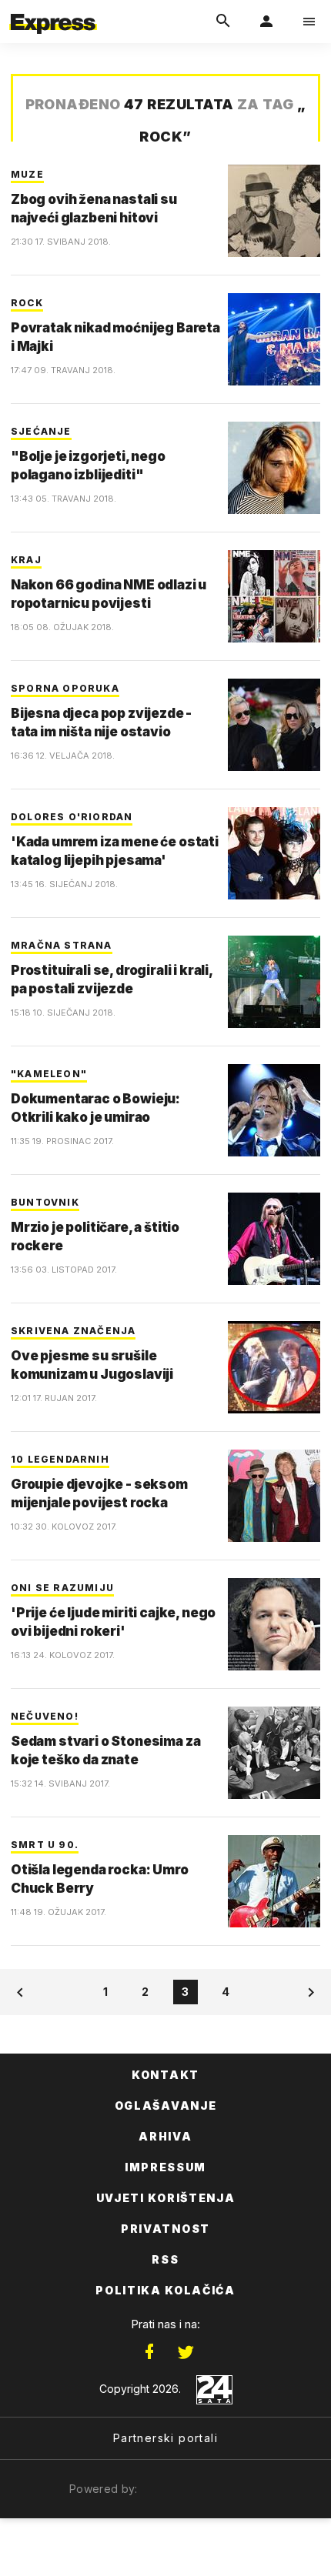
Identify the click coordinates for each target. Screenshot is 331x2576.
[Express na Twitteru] (186, 2352)
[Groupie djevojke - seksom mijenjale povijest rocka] (274, 1496)
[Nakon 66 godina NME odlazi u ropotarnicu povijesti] (274, 596)
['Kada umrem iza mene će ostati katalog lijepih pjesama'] (274, 853)
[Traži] (223, 22)
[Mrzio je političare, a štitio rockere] (274, 1239)
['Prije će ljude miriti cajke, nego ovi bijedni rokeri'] (274, 1624)
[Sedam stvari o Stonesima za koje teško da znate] (274, 1753)
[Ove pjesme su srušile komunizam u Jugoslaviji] (274, 1367)
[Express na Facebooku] (149, 2352)
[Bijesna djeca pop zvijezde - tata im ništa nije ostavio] (274, 725)
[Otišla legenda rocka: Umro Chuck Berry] (274, 1881)
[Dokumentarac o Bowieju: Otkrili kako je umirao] (274, 1110)
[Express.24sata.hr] (53, 10)
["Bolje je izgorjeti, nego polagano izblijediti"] (274, 468)
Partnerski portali (165, 2438)
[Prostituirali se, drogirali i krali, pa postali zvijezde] (274, 982)
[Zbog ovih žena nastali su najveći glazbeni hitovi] (274, 211)
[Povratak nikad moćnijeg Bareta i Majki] (274, 339)
